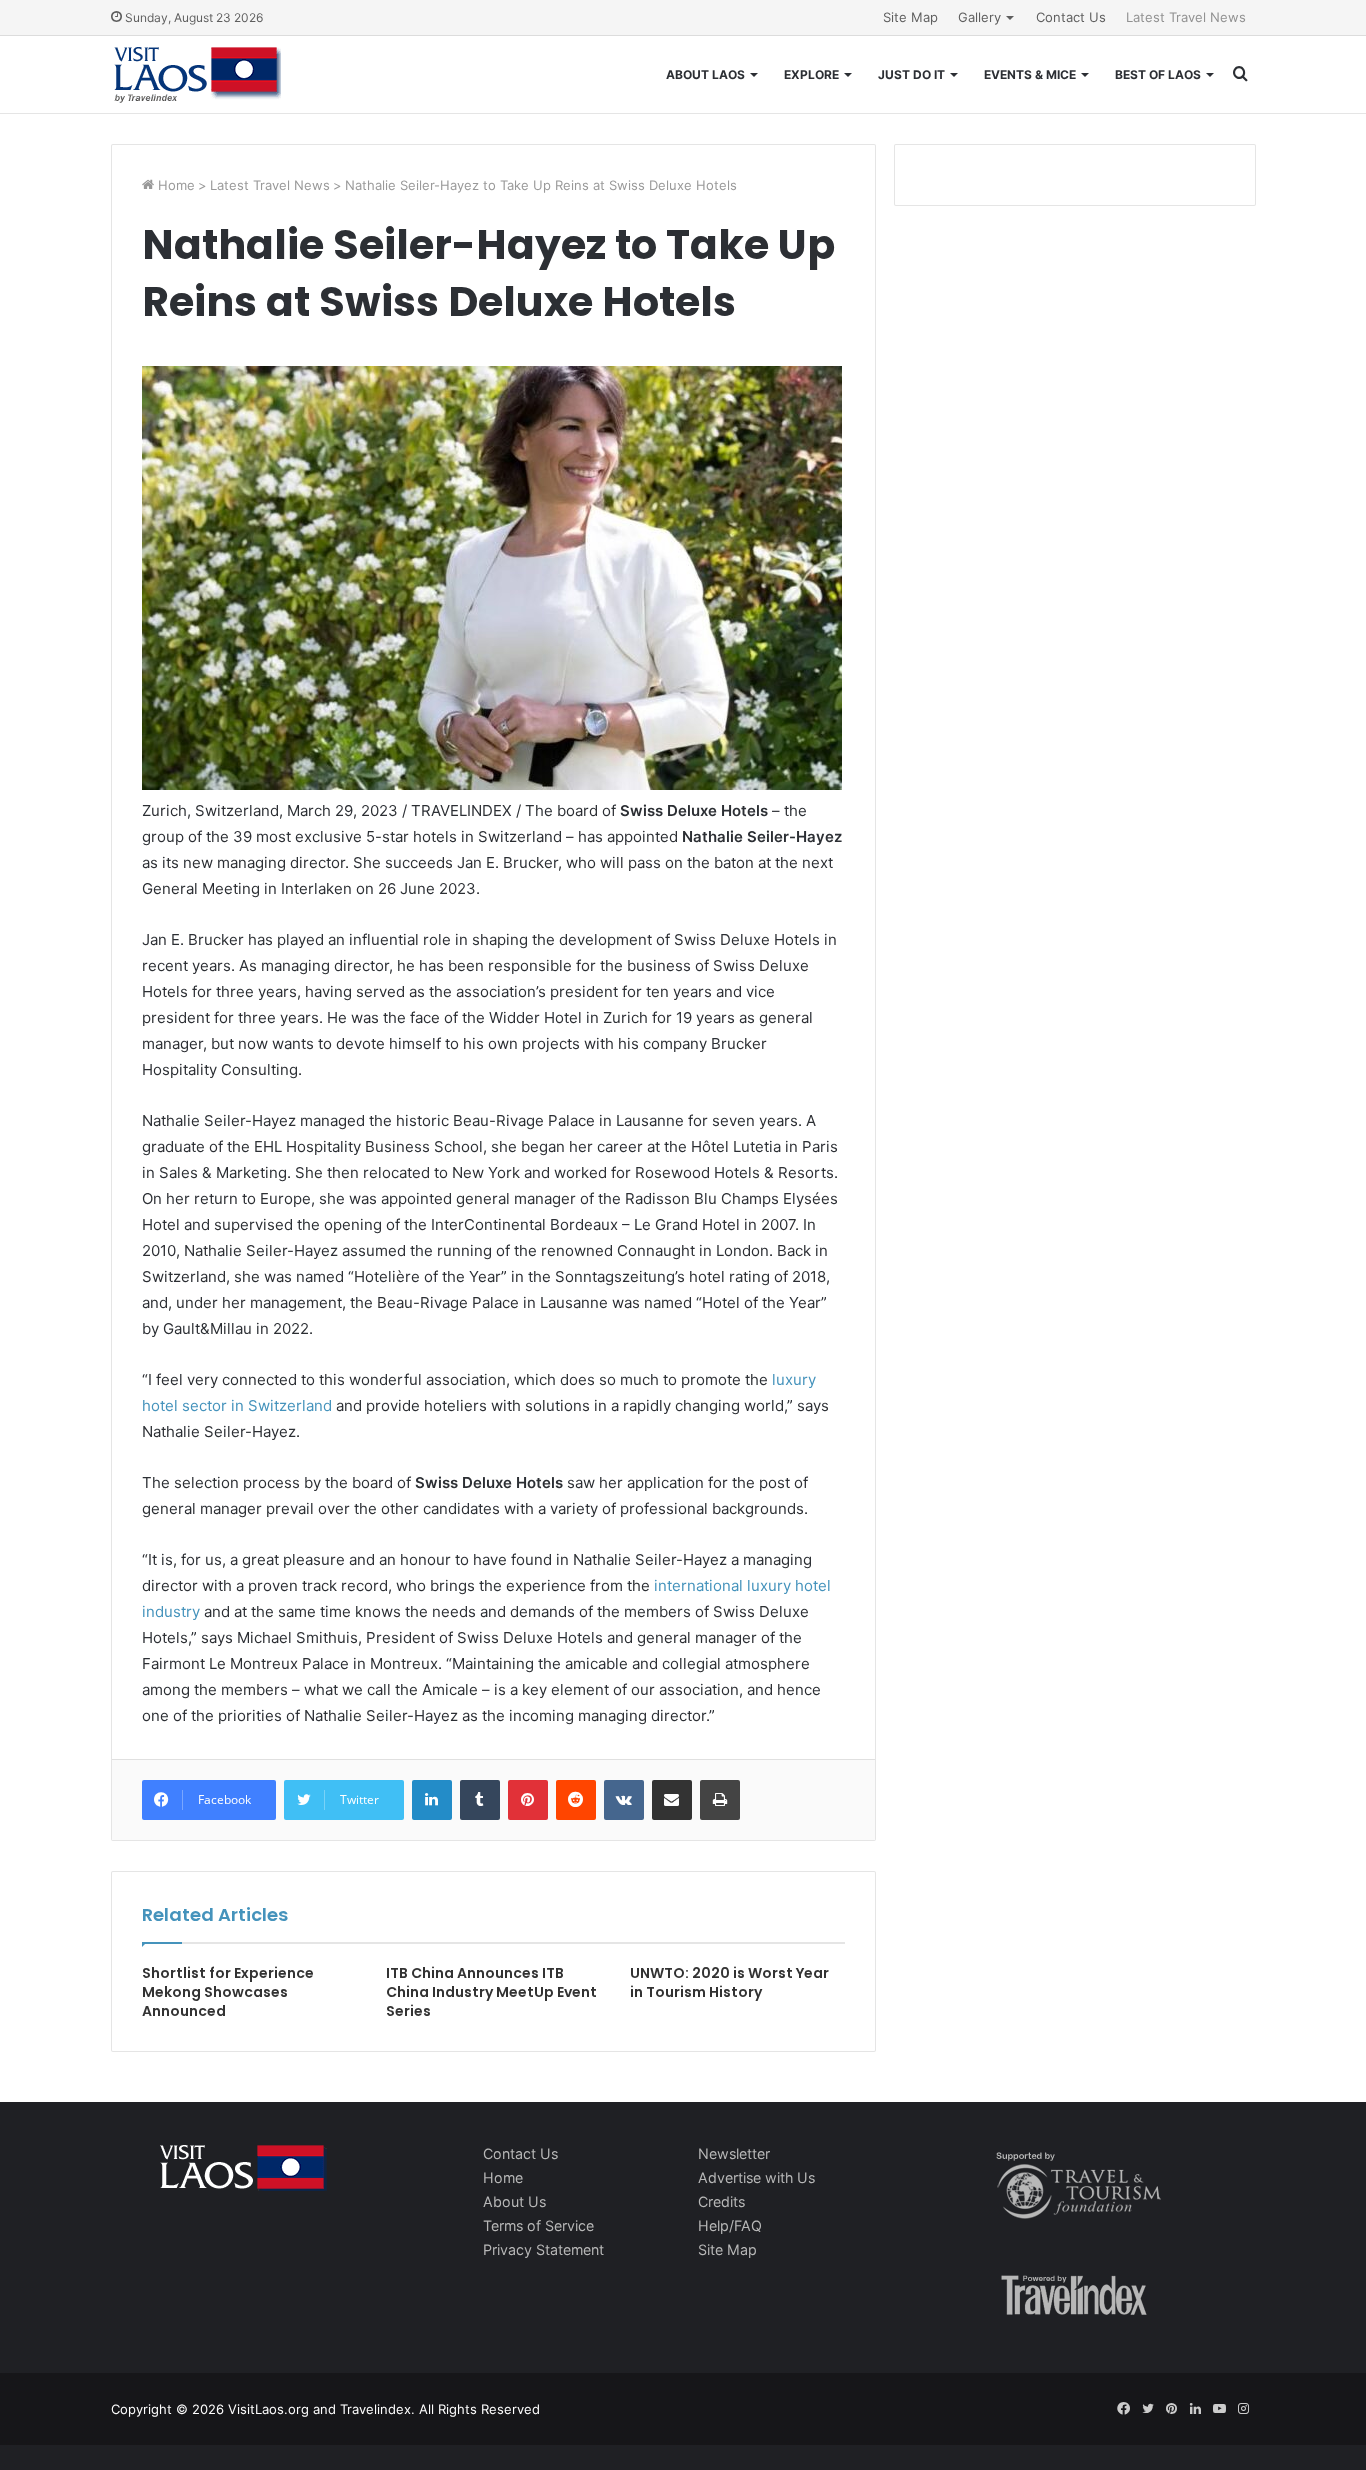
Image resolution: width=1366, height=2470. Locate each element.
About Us (514, 2201)
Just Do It (911, 74)
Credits (721, 2201)
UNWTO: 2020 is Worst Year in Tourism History (729, 1982)
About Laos (705, 74)
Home (174, 185)
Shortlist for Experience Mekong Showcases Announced (228, 1992)
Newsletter (734, 2153)
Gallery (979, 17)
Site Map (910, 17)
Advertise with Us (756, 2177)
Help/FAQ (730, 2225)
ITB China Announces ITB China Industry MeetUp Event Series (491, 1992)
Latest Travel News (1186, 17)
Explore (811, 74)
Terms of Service (538, 2225)
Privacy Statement (543, 2249)
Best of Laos (1158, 74)
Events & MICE (1030, 74)
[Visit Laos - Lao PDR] (196, 74)
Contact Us (1071, 17)
